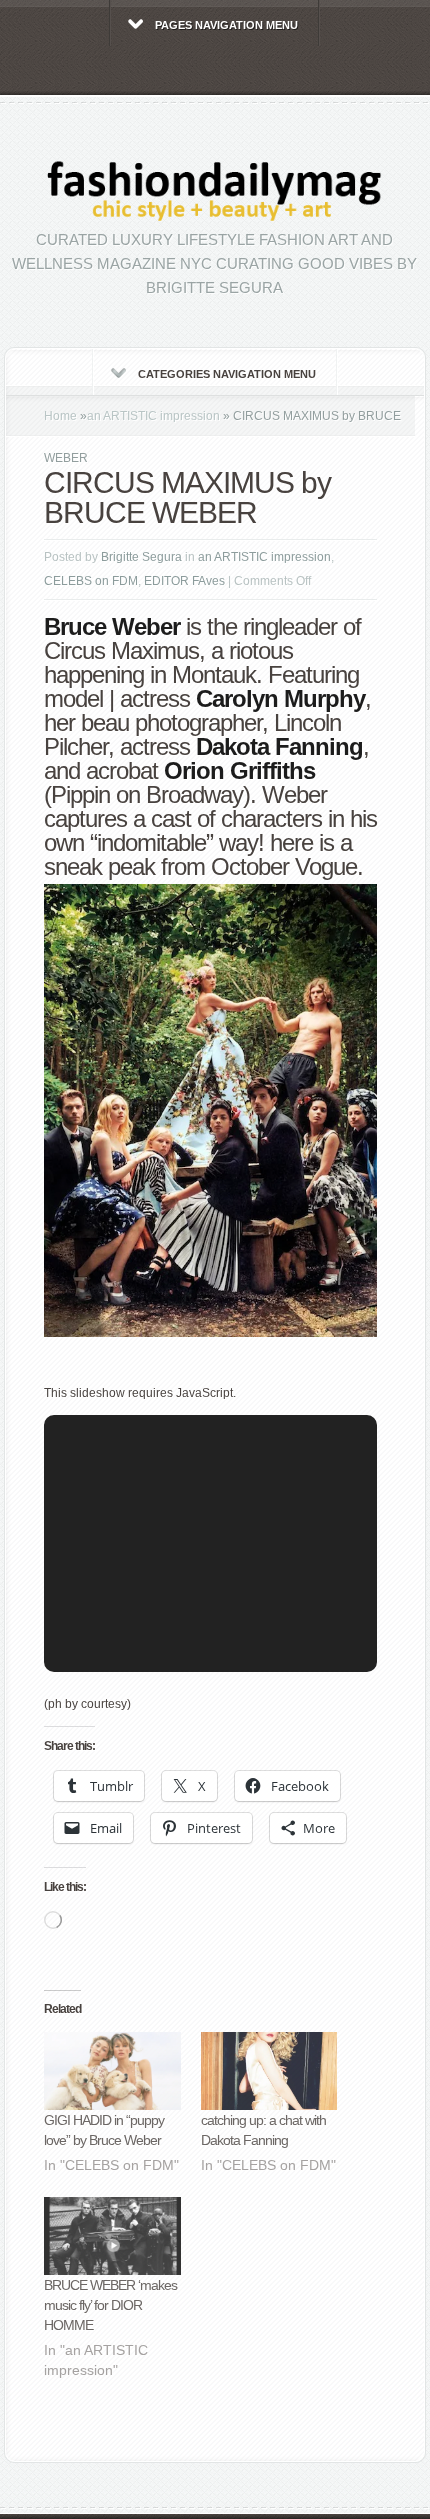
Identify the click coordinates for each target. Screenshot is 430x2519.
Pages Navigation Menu (226, 25)
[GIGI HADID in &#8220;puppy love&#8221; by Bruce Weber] (112, 2071)
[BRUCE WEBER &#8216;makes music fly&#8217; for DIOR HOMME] (112, 2236)
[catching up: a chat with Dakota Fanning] (269, 2071)
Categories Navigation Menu (227, 374)
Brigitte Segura (141, 557)
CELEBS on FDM (91, 581)
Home (60, 416)
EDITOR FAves (184, 581)
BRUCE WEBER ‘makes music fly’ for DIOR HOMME (110, 2305)
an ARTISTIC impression (153, 416)
